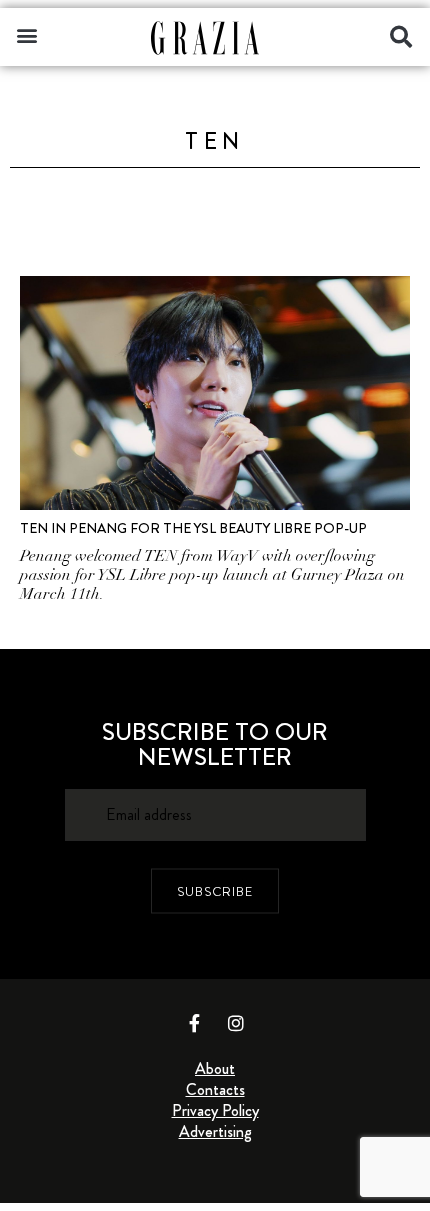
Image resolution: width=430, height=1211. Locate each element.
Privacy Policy (215, 1110)
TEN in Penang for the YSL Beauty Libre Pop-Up (193, 528)
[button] (26, 34)
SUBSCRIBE (215, 891)
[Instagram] (236, 1023)
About (215, 1068)
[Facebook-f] (195, 1023)
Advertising (215, 1131)
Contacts (215, 1089)
